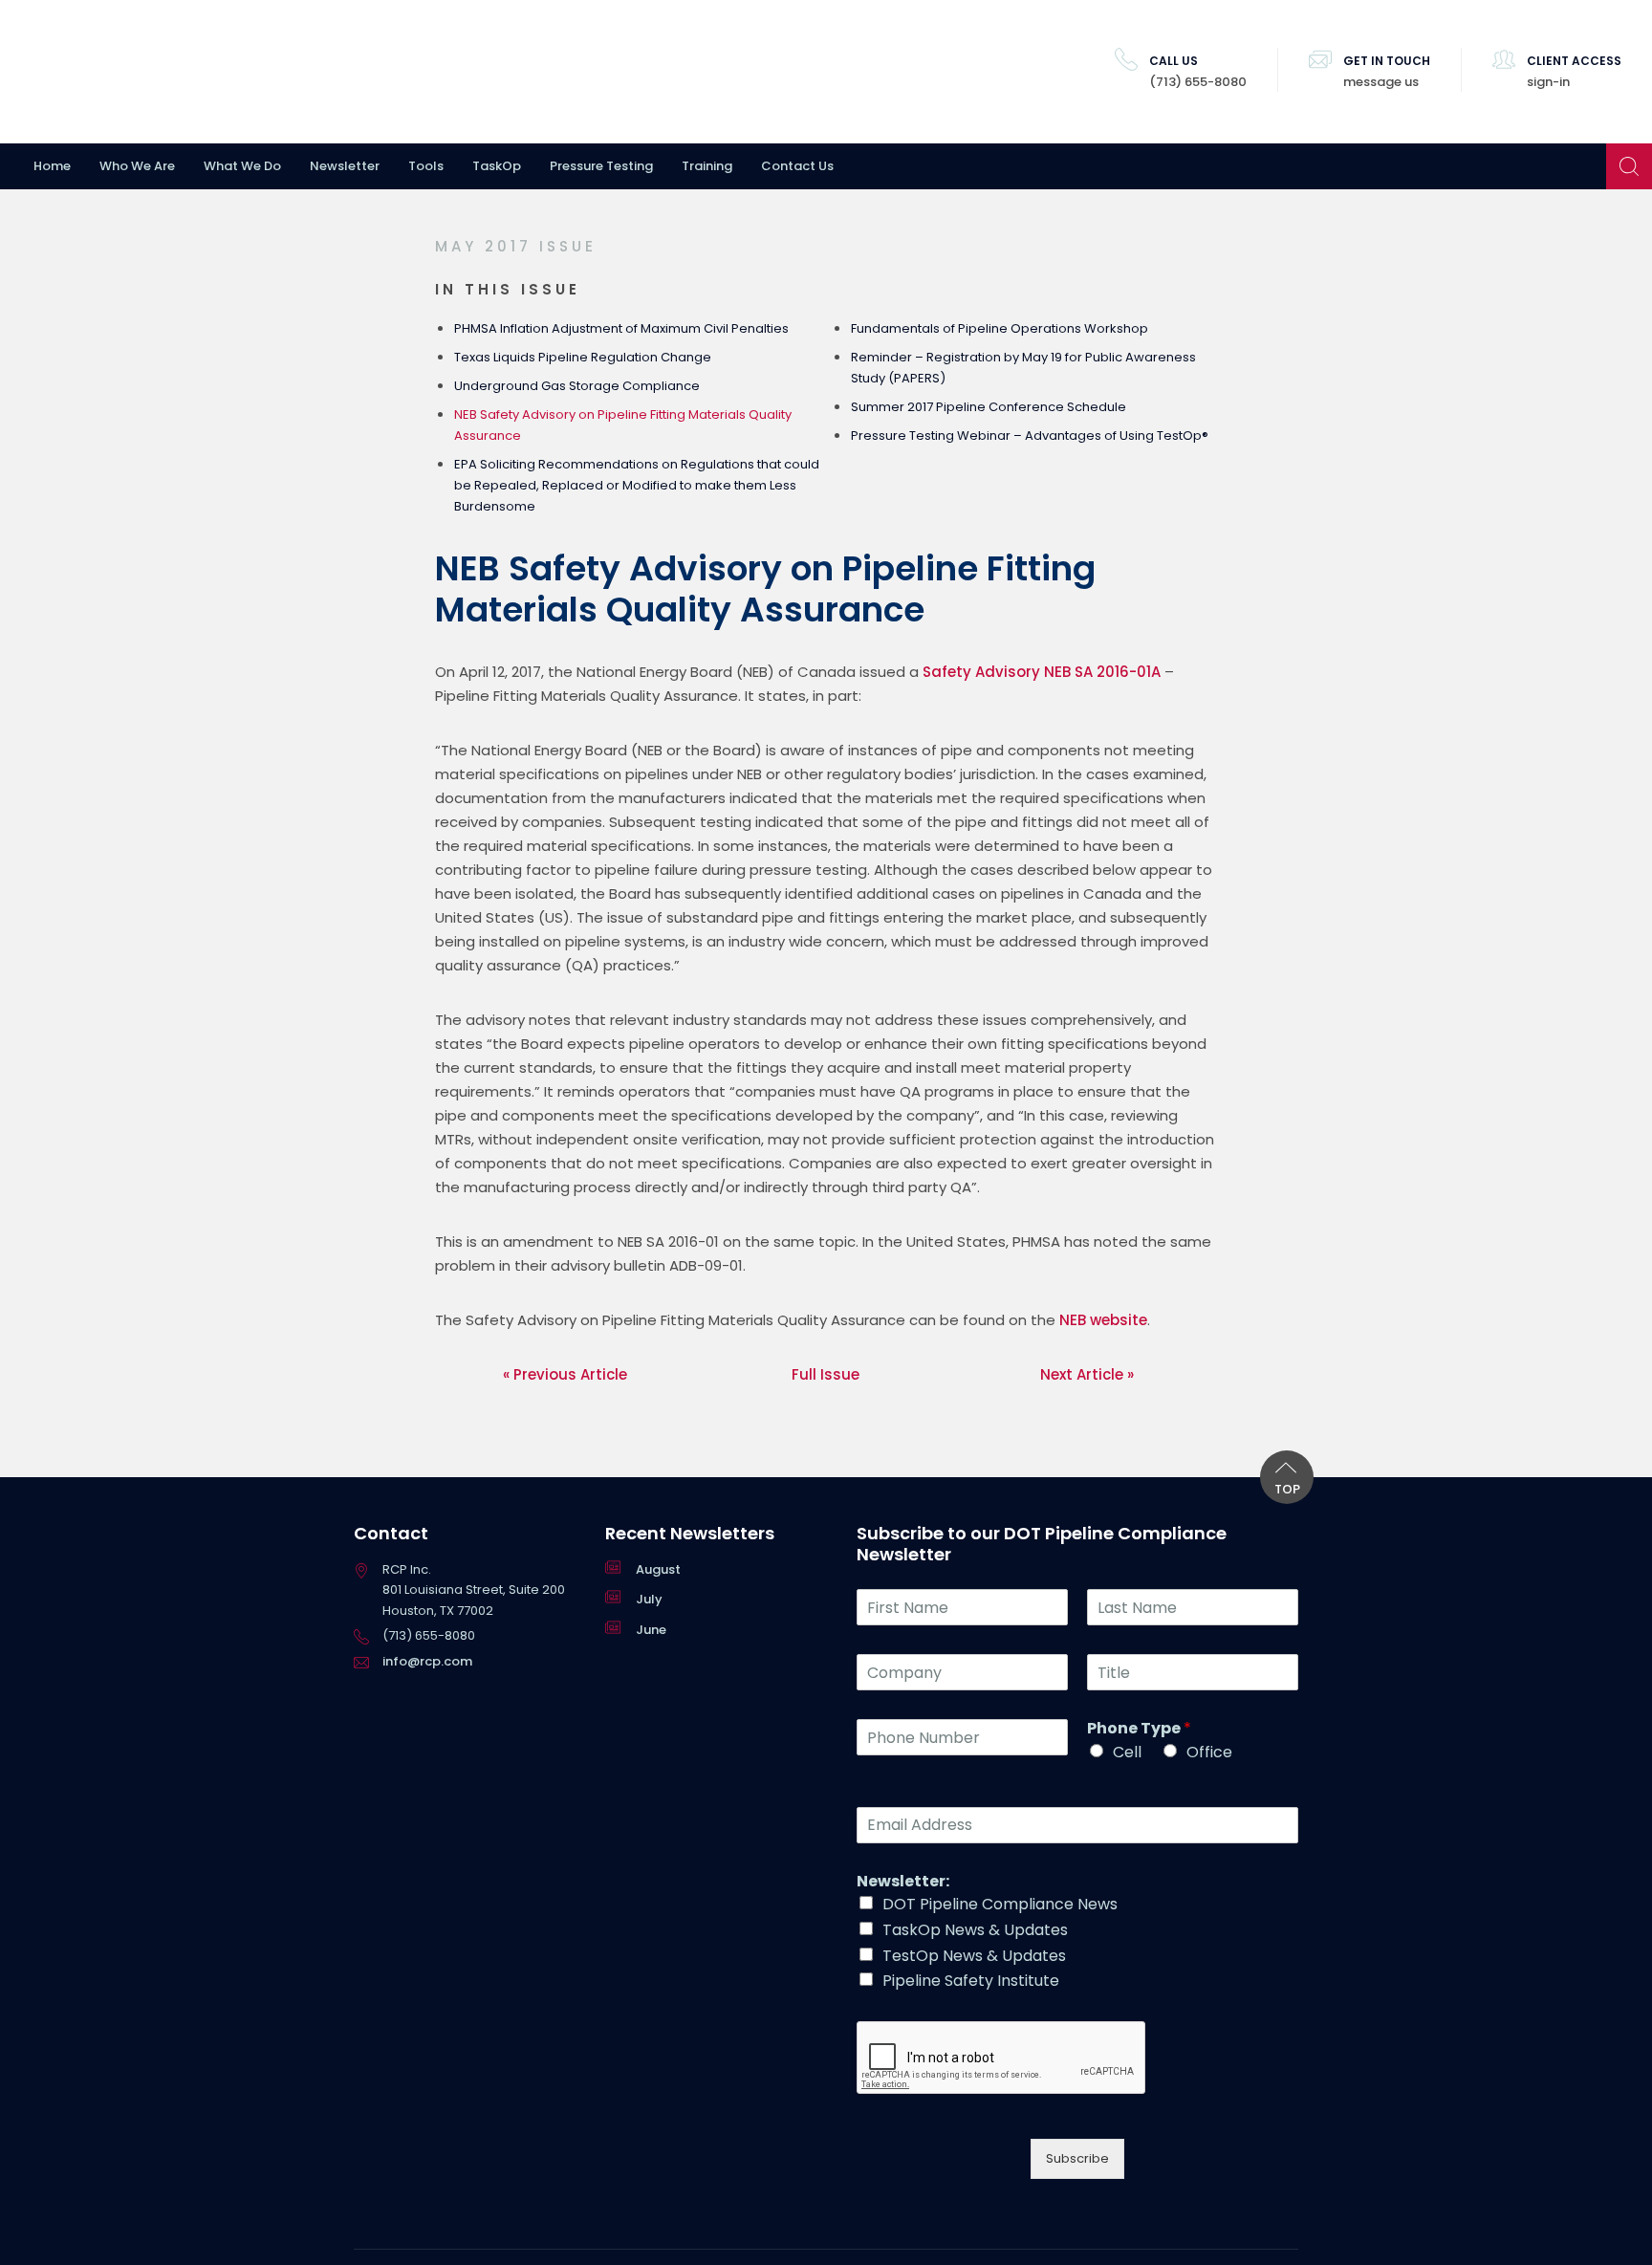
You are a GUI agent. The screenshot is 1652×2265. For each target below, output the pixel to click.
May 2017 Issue (516, 246)
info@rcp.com (427, 1661)
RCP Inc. (139, 72)
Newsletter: (903, 1882)
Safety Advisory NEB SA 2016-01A (1042, 672)
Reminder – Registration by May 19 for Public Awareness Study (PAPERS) (1023, 368)
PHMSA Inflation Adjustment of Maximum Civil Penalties (621, 328)
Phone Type (1139, 1729)
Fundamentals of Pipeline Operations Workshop (1000, 328)
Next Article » (1087, 1374)
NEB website (1103, 1320)
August (658, 1569)
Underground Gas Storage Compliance (577, 386)
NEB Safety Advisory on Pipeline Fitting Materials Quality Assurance (623, 425)
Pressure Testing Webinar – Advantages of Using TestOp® (1030, 436)
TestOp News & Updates (974, 1956)
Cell (1127, 1752)
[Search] (1629, 166)
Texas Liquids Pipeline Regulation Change (583, 357)
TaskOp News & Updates (975, 1930)
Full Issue (826, 1374)
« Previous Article (565, 1374)
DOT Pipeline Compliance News (1000, 1904)
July (649, 1599)
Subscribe (1077, 2158)
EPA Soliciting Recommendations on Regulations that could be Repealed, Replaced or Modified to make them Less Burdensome (637, 485)
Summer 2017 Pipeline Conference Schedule (989, 407)
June (651, 1630)
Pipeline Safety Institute (971, 1981)
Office (1209, 1752)
